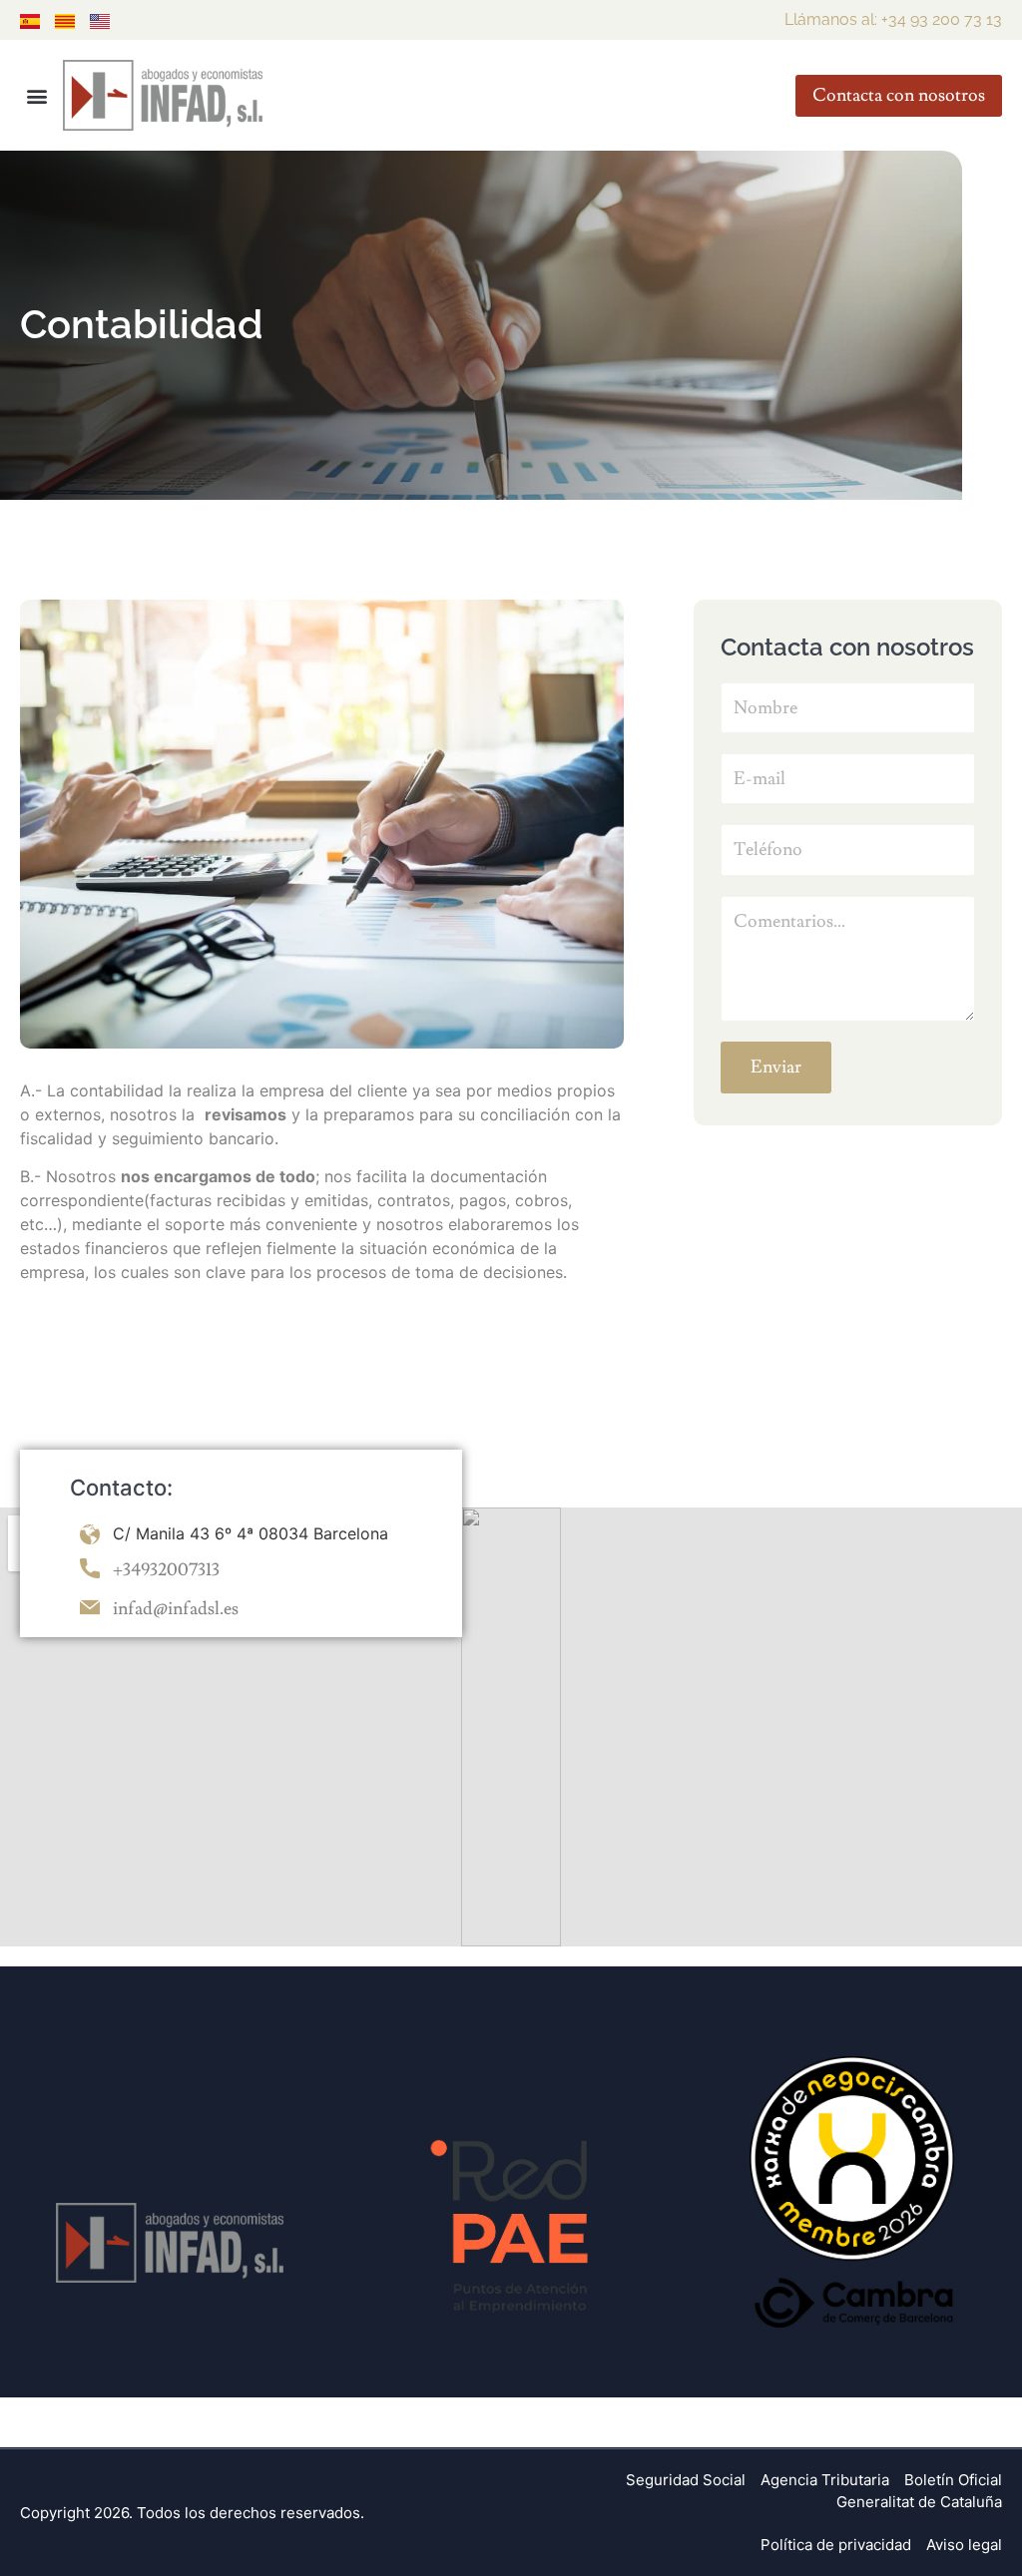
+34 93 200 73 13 (942, 19)
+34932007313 (166, 1570)
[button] (36, 95)
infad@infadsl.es (176, 1609)
